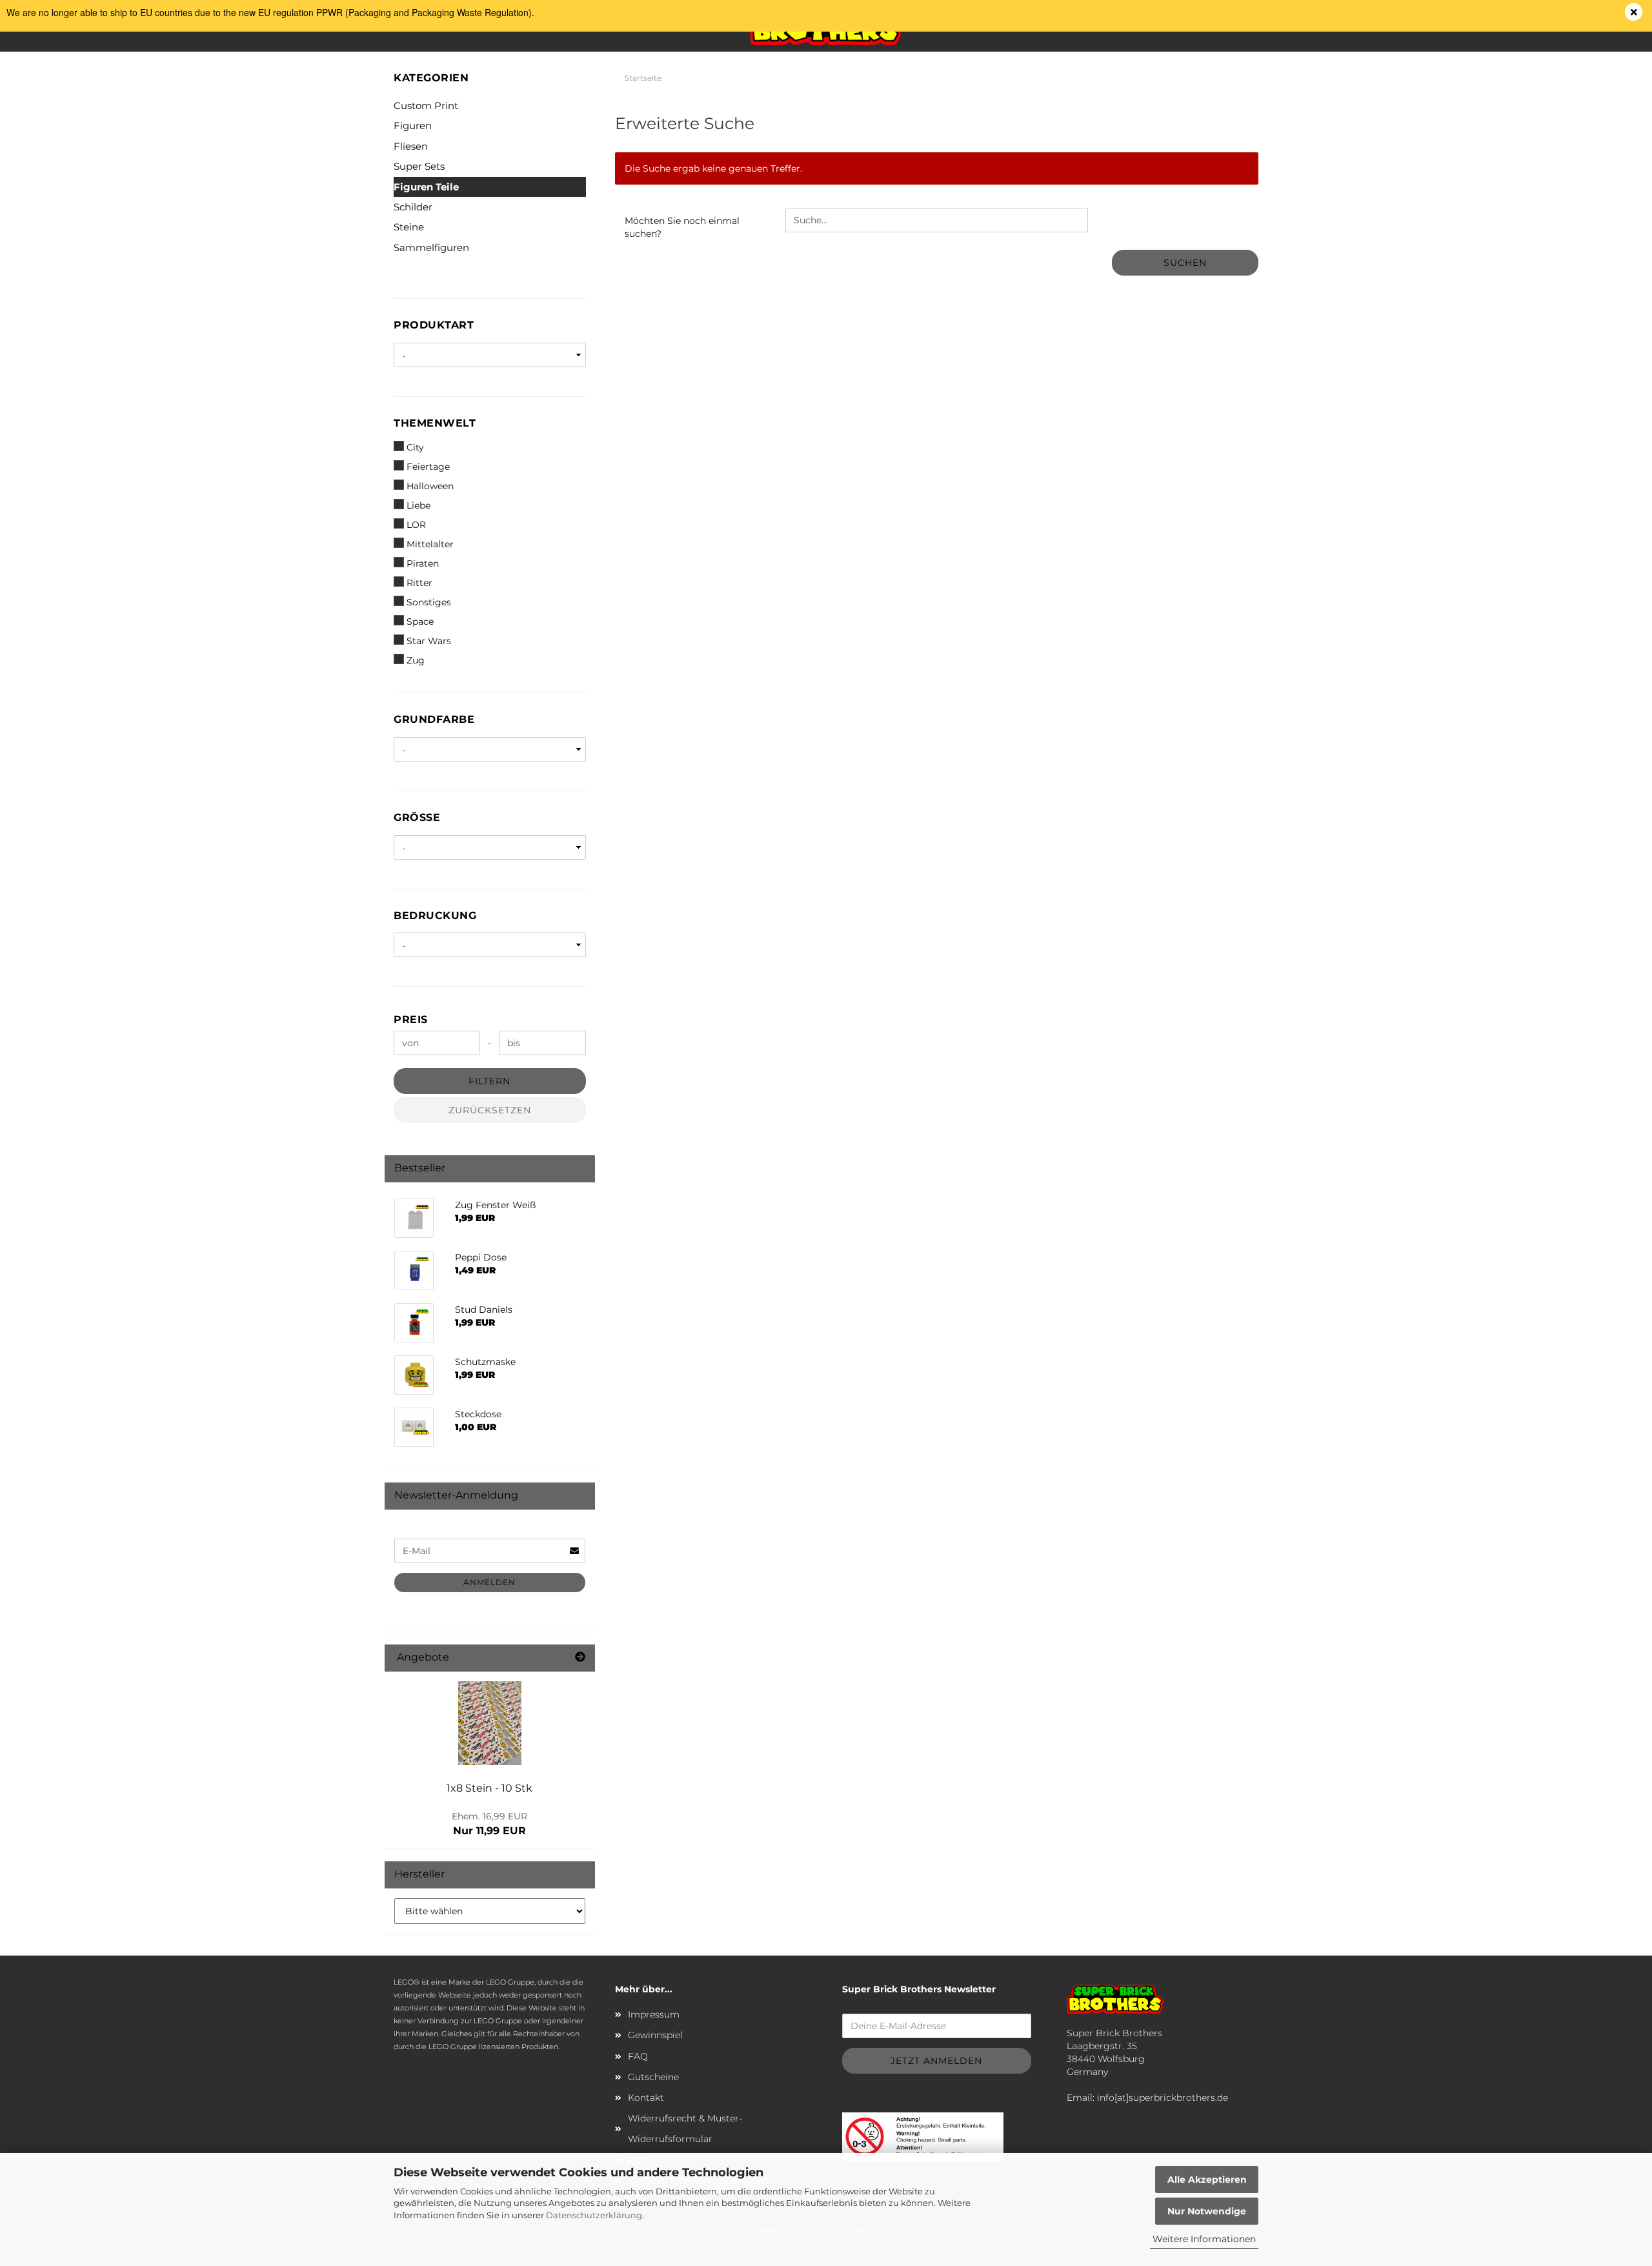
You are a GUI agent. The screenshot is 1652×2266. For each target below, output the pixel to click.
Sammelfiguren (431, 248)
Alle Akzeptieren (1207, 2180)
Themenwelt (435, 423)
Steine (409, 227)
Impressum (654, 2014)
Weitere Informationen (1204, 2239)
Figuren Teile (426, 187)
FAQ (638, 2056)
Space (420, 622)
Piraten (423, 563)
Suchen (1185, 263)
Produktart (434, 325)
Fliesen (411, 146)
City (415, 447)
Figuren (413, 126)
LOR (416, 525)
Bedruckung (435, 916)
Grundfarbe (434, 719)
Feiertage (428, 467)
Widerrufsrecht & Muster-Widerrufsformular (685, 2129)
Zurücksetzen (490, 1110)
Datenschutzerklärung (594, 2215)
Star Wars (429, 641)
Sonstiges (429, 602)
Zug (416, 660)
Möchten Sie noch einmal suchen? (682, 227)
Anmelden (489, 1582)
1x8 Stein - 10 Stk (489, 1788)
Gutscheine (653, 2077)
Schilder (413, 207)
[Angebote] (580, 1658)
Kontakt (646, 2098)
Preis (411, 1019)
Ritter (419, 583)
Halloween (430, 486)
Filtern (489, 1081)
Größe (417, 817)
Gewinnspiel (655, 2035)
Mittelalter (430, 544)
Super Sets (419, 166)
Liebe (418, 505)
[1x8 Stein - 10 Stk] (490, 1723)
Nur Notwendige (1207, 2211)
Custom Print (426, 106)
